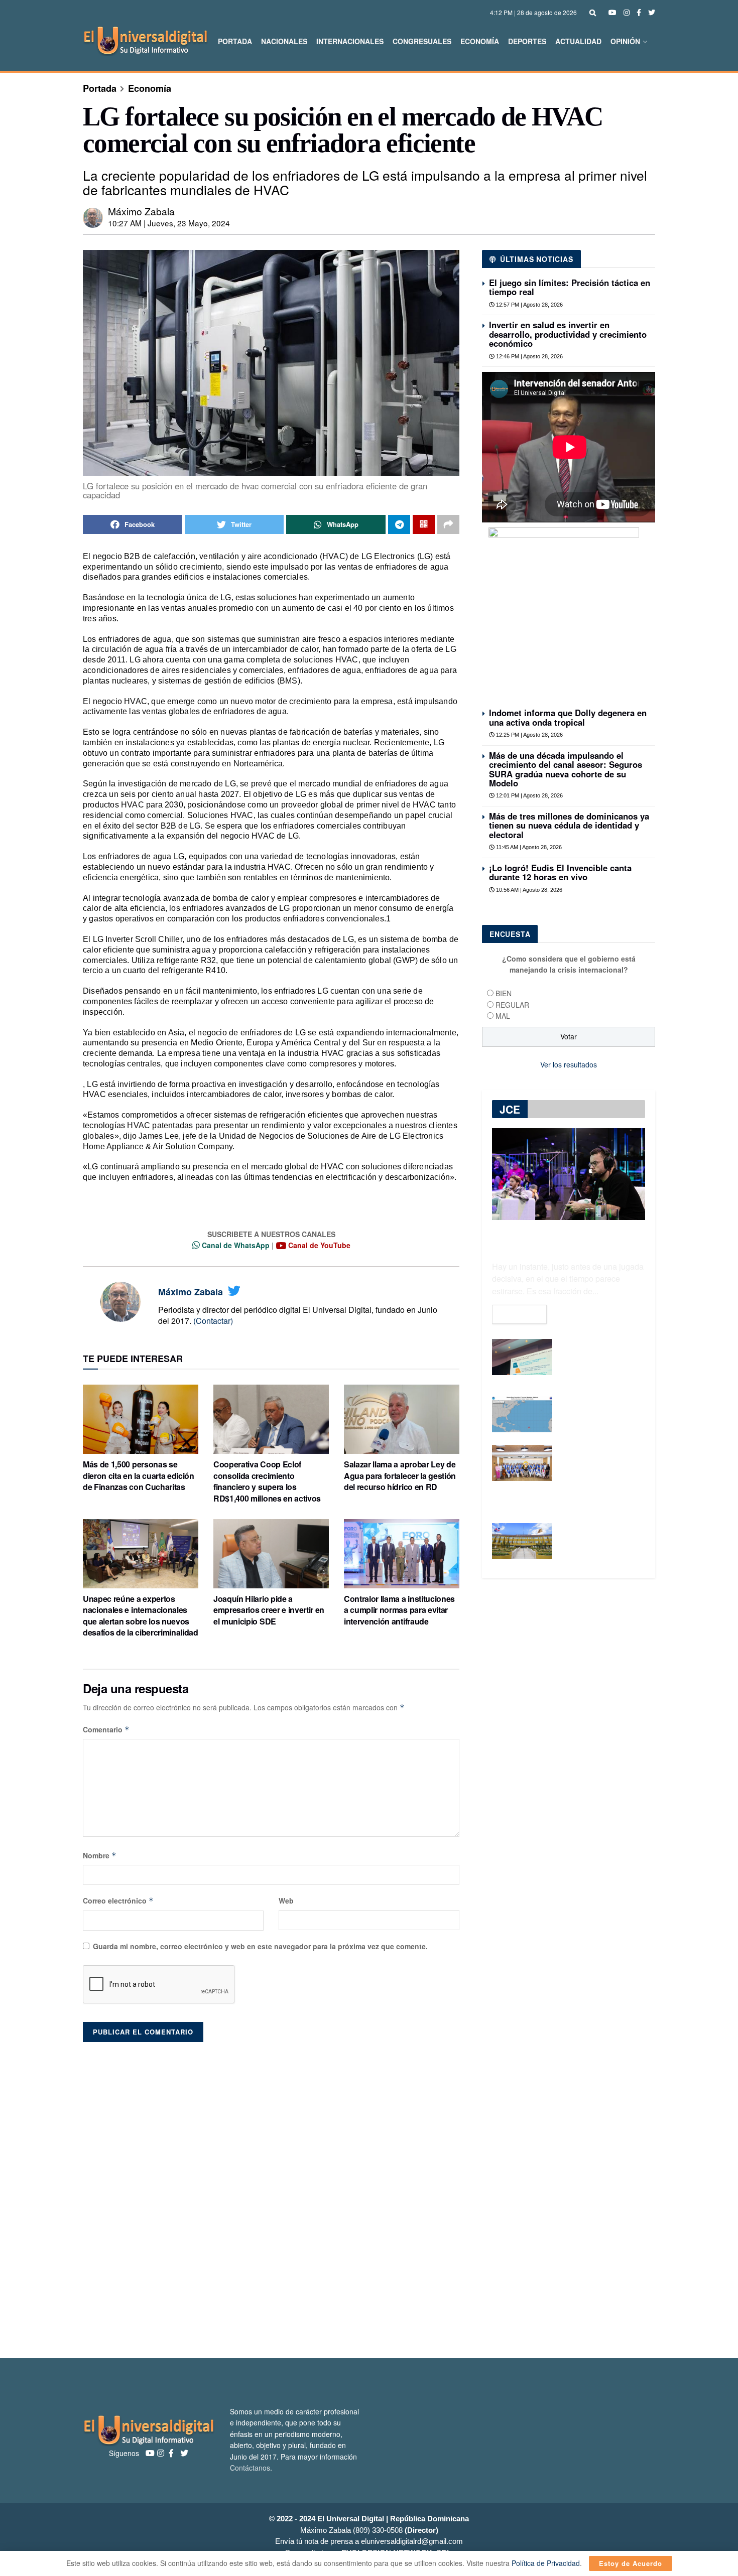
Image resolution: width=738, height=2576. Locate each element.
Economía (480, 41)
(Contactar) (213, 1321)
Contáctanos (250, 2468)
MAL (503, 1016)
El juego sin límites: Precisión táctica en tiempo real (570, 287)
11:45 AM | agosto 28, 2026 (528, 847)
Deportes (527, 41)
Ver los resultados (569, 1064)
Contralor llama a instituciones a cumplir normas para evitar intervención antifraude (399, 1610)
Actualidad (578, 41)
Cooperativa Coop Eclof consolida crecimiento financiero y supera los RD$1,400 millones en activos (267, 1481)
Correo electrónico (118, 1901)
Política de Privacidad (546, 2563)
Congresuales (422, 41)
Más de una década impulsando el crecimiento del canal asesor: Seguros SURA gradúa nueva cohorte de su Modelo (566, 769)
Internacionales (350, 41)
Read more (519, 1314)
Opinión (625, 41)
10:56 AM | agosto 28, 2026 (528, 890)
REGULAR (512, 1005)
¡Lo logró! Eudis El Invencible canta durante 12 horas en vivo (560, 872)
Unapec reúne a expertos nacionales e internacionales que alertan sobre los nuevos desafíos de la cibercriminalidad (141, 1615)
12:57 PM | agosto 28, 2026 (529, 305)
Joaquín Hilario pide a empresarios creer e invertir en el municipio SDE (269, 1610)
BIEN (504, 993)
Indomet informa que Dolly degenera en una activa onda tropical (568, 717)
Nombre (100, 1855)
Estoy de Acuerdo (631, 2563)
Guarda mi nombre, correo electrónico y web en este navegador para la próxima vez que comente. (260, 1946)
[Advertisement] (369, 2195)
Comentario (106, 1729)
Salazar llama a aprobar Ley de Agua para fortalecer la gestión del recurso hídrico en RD (400, 1475)
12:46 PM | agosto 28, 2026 (529, 356)
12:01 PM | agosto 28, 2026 (529, 795)
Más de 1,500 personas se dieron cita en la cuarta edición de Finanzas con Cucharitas (139, 1475)
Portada (235, 41)
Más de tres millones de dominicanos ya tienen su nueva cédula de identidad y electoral (569, 825)
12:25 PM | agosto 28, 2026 (529, 735)
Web (286, 1901)
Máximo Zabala (141, 211)
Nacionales (284, 41)
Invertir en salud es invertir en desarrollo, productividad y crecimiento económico (568, 334)
